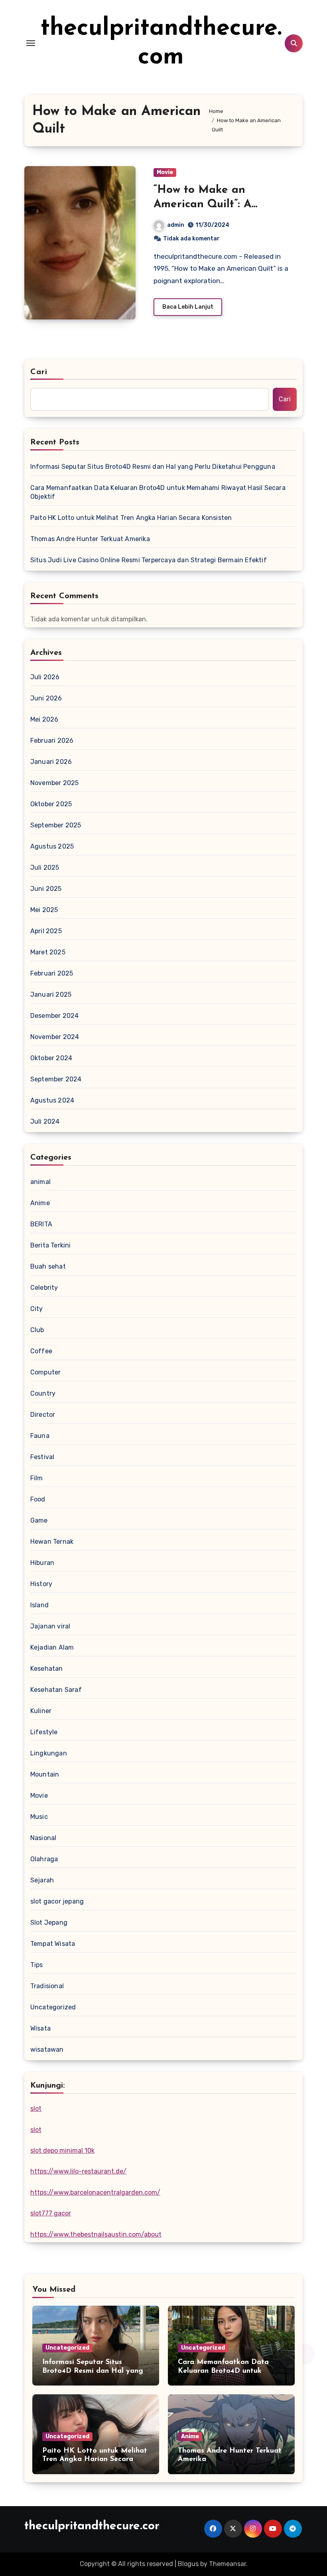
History (41, 1584)
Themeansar (228, 2564)
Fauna (40, 1436)
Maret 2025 (48, 952)
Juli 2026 (45, 677)
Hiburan (42, 1563)
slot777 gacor (51, 2213)
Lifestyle (44, 1732)
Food (38, 1499)
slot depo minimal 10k (62, 2151)
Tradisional (47, 1986)
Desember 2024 (55, 1016)
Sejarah (42, 1880)
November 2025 (55, 783)
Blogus (188, 2564)
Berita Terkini (51, 1245)
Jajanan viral (50, 1626)
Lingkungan (49, 1753)
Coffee (41, 1351)
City (37, 1309)
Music (39, 1817)
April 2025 (46, 931)
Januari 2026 (51, 762)
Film (37, 1478)
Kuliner (41, 1711)
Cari (39, 372)
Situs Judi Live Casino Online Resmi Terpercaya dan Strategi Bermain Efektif (149, 560)
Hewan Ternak (52, 1542)
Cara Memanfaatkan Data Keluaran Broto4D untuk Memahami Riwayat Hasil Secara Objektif (158, 492)
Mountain (45, 1774)
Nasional (43, 1838)
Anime (40, 1203)
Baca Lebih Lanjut (188, 307)
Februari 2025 (52, 973)
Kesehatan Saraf (56, 1690)
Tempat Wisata (53, 1944)
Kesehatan (47, 1669)
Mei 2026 (44, 719)
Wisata (40, 2028)
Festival (42, 1457)
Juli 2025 (45, 868)
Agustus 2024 (52, 1100)
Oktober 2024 (51, 1058)
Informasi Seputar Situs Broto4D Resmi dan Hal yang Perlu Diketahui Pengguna (153, 467)
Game (39, 1520)
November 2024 (55, 1037)
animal (40, 1182)
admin (176, 225)
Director (43, 1415)
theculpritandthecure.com (95, 2526)
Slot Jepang (49, 1923)
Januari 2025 (51, 995)
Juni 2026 (46, 698)
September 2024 (56, 1079)
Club (37, 1330)
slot (36, 2109)
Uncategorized (53, 2007)
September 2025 (56, 825)
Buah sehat (48, 1266)
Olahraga (44, 1859)
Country (43, 1393)
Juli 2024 (45, 1121)
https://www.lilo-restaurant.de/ (78, 2171)
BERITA (41, 1224)
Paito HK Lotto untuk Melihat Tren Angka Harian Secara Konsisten (131, 518)
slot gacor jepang (57, 1901)
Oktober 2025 (51, 804)
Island (39, 1605)
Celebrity (44, 1288)
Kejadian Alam (52, 1647)
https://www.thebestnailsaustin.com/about (96, 2234)
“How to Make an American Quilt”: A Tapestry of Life (202, 205)
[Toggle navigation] (31, 43)
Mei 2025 (44, 910)
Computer (46, 1372)
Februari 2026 (52, 741)
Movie (165, 172)
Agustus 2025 (52, 846)
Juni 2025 (46, 889)
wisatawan (47, 2049)
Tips (37, 1965)
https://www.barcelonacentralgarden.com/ (95, 2192)
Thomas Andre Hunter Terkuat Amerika (90, 539)
